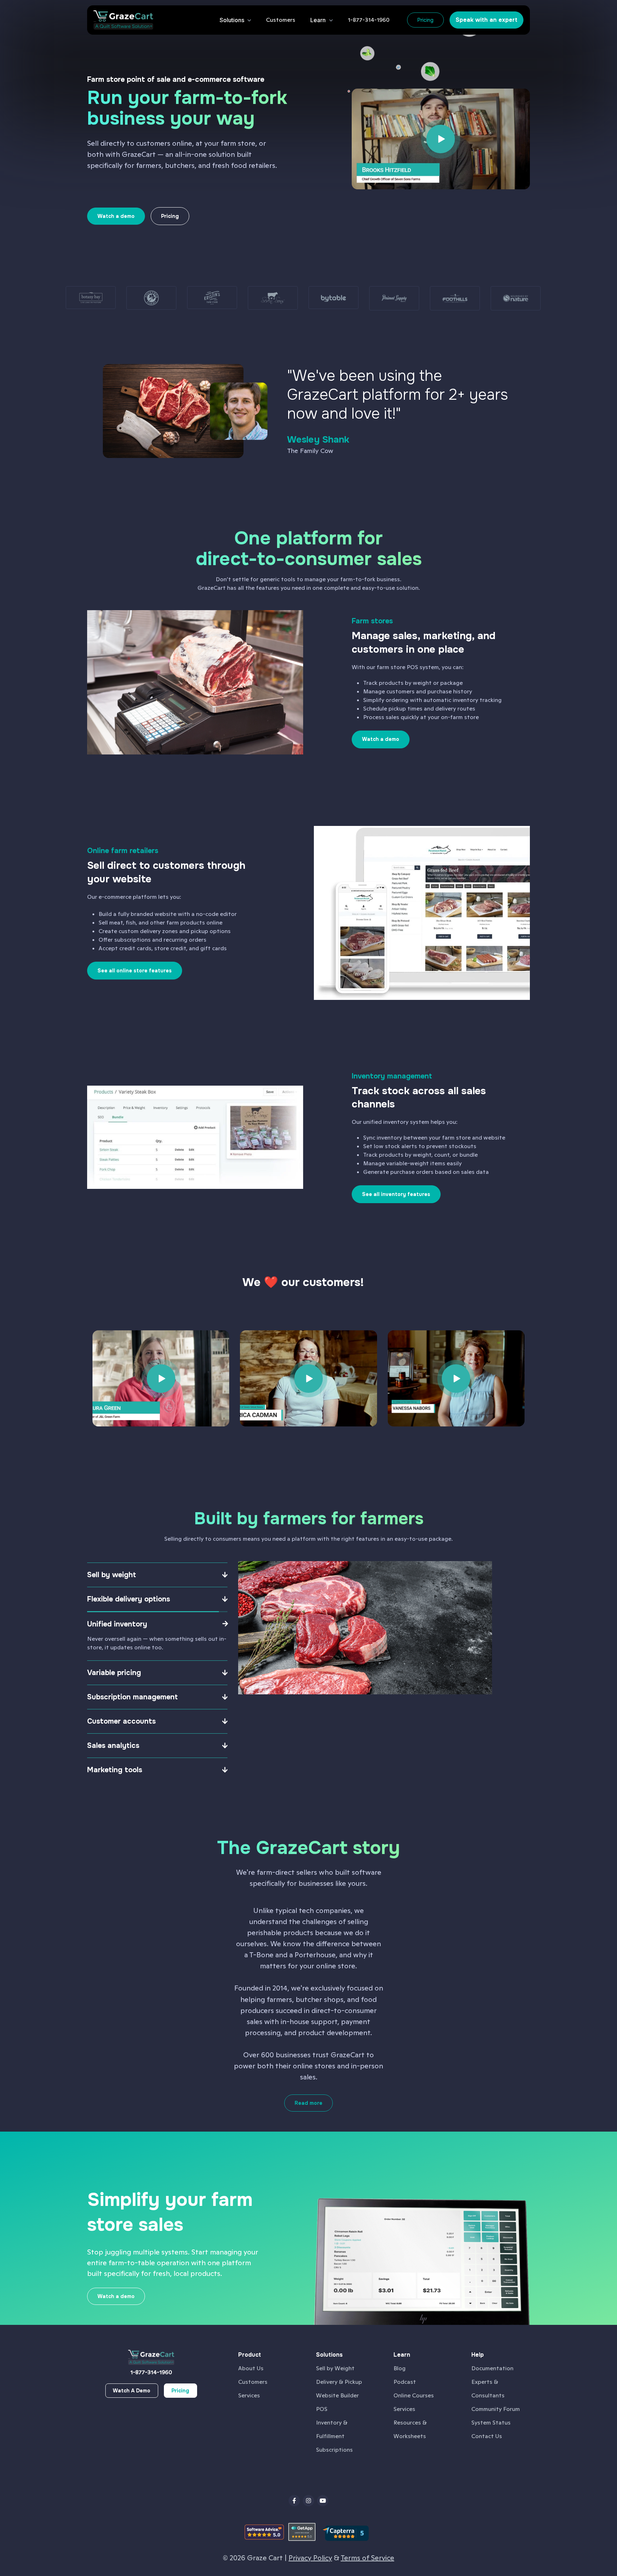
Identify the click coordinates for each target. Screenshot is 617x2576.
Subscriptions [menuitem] (334, 2450)
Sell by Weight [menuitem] (335, 2368)
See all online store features (135, 971)
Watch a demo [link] (116, 216)
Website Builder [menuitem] (337, 2395)
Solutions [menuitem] (329, 2355)
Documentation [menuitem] (492, 2368)
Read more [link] (308, 2103)
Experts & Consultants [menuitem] (488, 2389)
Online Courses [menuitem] (414, 2395)
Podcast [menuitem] (405, 2382)
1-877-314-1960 (151, 2372)
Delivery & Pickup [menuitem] (339, 2382)
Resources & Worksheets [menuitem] (410, 2429)
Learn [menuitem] (402, 2355)
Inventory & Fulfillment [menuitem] (332, 2429)
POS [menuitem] (322, 2409)
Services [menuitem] (249, 2395)
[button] (281, 20)
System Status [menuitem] (491, 2423)
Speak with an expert (486, 20)
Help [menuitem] (478, 2355)
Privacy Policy (310, 2558)
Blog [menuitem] (400, 2368)
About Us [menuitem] (251, 2368)
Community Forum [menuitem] (496, 2409)
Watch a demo (381, 739)
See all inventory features (396, 1194)
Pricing (425, 20)
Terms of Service (367, 2558)
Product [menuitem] (250, 2355)
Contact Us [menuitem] (487, 2436)
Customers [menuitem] (253, 2382)
